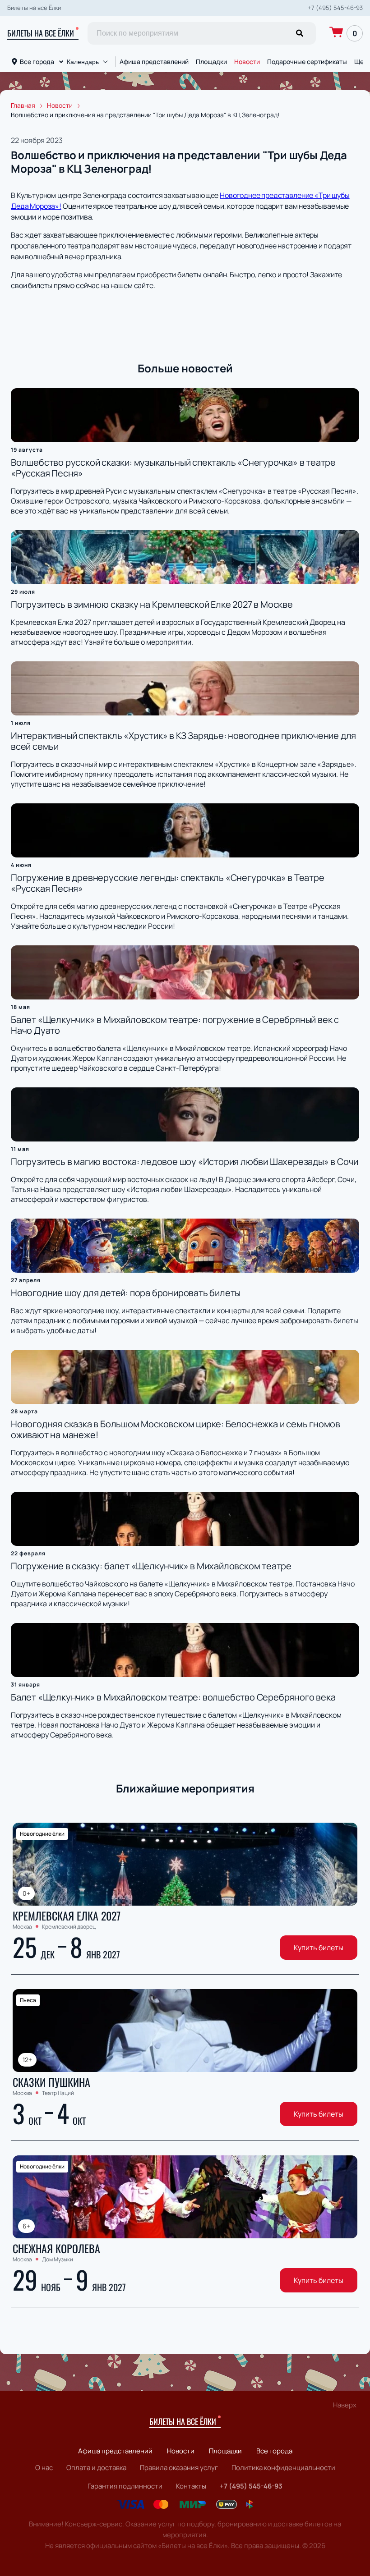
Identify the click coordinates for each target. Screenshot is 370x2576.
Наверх (345, 2405)
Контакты (191, 2486)
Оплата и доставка (96, 2468)
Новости (247, 62)
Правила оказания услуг (179, 2468)
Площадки (211, 62)
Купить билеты (319, 1948)
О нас (44, 2468)
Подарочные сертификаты (307, 62)
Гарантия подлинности (125, 2486)
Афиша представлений (154, 62)
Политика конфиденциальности (283, 2468)
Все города (37, 62)
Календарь (83, 62)
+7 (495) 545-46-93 (335, 8)
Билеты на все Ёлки (41, 33)
